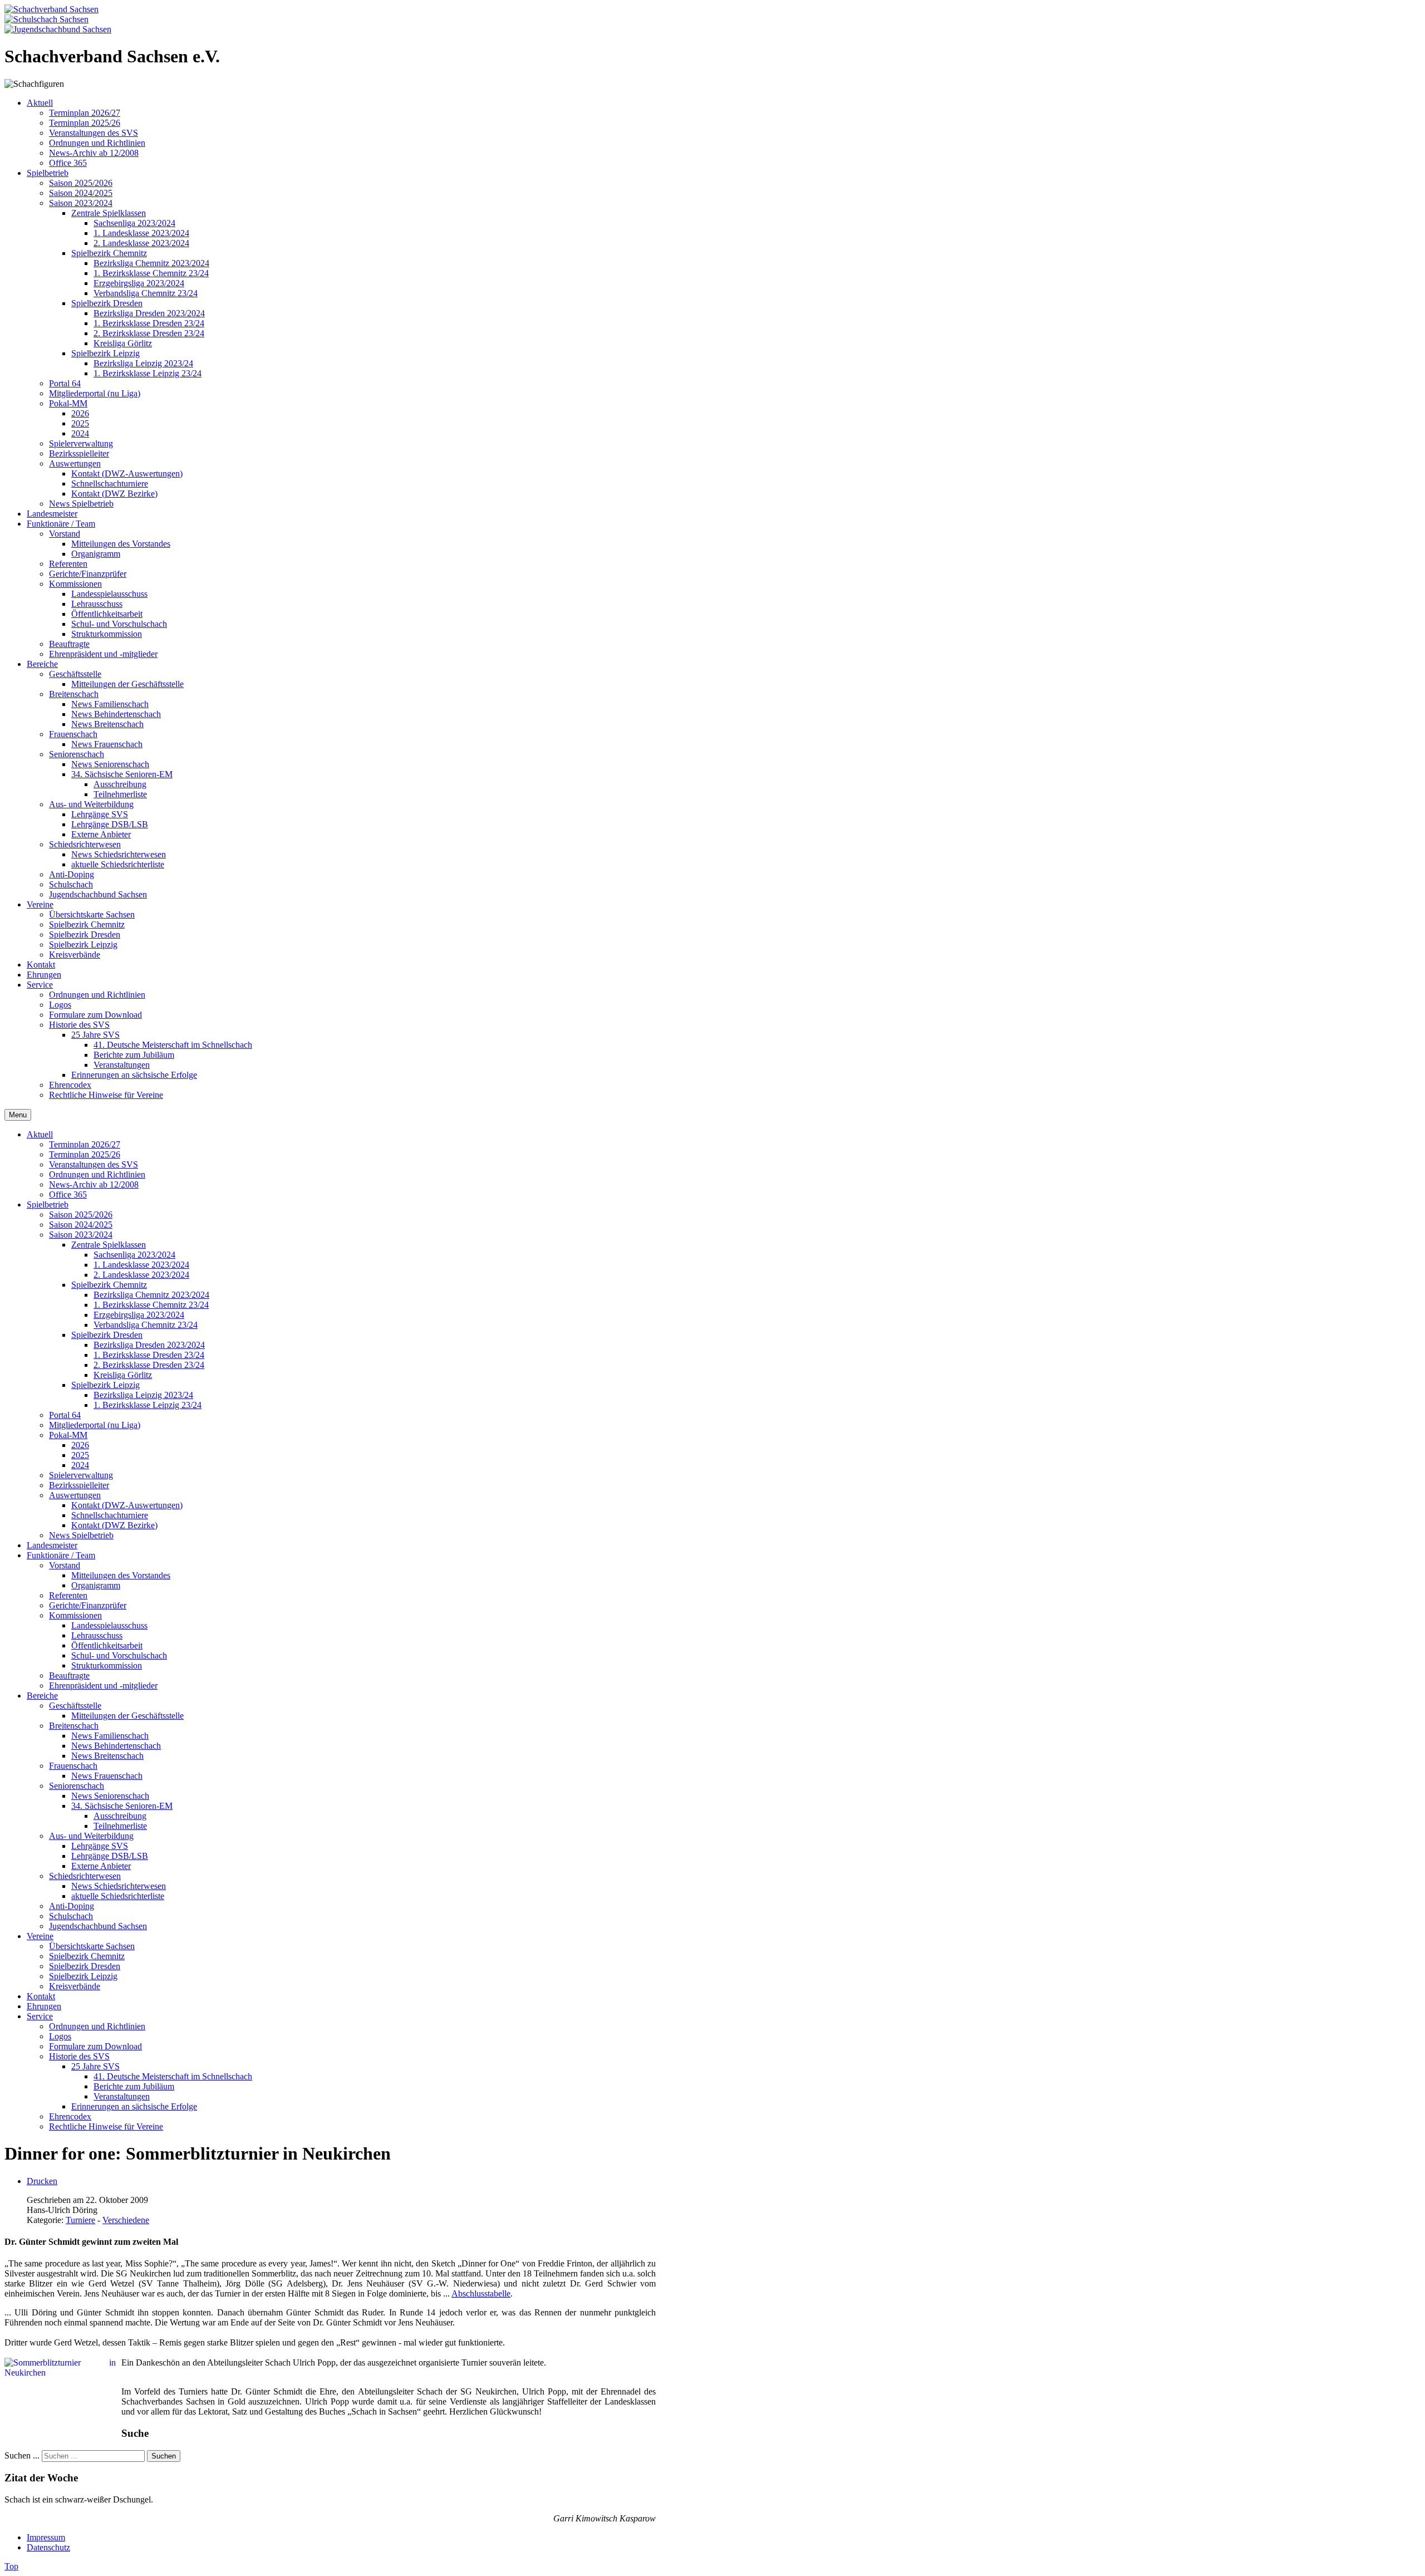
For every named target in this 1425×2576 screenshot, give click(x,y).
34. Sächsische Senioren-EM (122, 1806)
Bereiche (42, 1696)
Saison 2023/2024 (81, 1235)
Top (11, 2566)
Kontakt (41, 1996)
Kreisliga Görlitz (123, 1375)
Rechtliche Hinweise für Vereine (106, 2126)
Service (40, 2016)
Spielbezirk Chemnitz (109, 1285)
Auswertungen (75, 1495)
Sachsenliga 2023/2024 (134, 1255)
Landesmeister (52, 1545)
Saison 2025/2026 (81, 1215)
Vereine (40, 1936)
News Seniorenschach (110, 1796)
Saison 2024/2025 (81, 1225)
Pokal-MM (68, 1435)
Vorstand (65, 1565)
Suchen (164, 2456)
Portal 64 (65, 1415)
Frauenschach (73, 1766)
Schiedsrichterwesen (85, 1876)
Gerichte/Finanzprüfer (88, 1605)
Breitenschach (74, 1726)
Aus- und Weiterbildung (91, 1836)
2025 (80, 1455)
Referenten (68, 1595)
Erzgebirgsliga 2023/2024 (139, 1315)
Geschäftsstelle (75, 1706)
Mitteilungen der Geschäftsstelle (127, 1716)
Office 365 (68, 1194)
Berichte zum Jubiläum (134, 2086)
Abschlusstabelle (481, 2293)
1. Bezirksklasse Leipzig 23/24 (148, 1405)
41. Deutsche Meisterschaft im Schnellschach (173, 2076)
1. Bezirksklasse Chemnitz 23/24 (151, 1305)
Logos (60, 2036)
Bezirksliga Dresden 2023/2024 (149, 1345)
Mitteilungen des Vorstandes (121, 1575)
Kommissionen (75, 1615)
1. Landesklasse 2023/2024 (141, 1265)
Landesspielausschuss (109, 1625)
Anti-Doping (72, 1906)
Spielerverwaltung (81, 1475)
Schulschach (71, 1916)
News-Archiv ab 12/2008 (94, 1184)
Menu (18, 1115)
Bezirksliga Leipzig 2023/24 (143, 1395)
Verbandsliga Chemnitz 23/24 (146, 1325)
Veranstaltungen (122, 2096)
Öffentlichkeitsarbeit (107, 1645)
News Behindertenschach (116, 1746)
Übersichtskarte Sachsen (92, 1946)
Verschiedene (126, 2220)
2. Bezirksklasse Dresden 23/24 (149, 1365)
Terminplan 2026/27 (85, 1144)
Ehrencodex (70, 2116)
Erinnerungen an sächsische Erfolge (134, 2106)
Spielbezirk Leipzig (105, 1385)
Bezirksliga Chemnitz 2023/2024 (151, 1295)
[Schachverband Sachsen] (51, 9)
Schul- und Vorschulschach (119, 1655)
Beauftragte (69, 1675)
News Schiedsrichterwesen (119, 1886)
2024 (80, 1465)
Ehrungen (44, 2006)
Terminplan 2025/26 (85, 1154)
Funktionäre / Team (61, 1555)
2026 (80, 1445)
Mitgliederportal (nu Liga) (95, 1425)
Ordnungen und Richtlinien (97, 1174)
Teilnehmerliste (120, 1826)
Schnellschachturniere (110, 1515)
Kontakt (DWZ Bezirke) (114, 1525)
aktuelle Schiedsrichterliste (118, 1896)
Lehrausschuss (97, 1635)
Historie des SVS (79, 2056)
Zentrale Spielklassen (109, 1245)
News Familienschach (110, 1736)
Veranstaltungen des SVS (94, 1164)
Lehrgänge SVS (100, 1846)
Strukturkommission (107, 1665)
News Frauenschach (107, 1776)
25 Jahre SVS (95, 2066)
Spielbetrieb (48, 1204)
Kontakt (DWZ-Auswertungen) (127, 1505)
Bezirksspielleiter (79, 1485)
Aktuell (40, 1134)
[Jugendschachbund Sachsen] (58, 29)
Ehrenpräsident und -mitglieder (103, 1686)
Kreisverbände (75, 1986)
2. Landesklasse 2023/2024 (141, 1275)
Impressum (46, 2537)
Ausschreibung (120, 1816)
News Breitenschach (107, 1756)
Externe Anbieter (101, 1866)
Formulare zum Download (95, 2046)
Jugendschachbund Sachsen (98, 1926)
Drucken (42, 2181)
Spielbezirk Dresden (107, 1335)
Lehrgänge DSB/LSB (110, 1856)
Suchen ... (22, 2455)
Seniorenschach (77, 1786)
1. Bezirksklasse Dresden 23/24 (149, 1355)
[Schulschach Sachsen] (46, 19)
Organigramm (96, 1585)
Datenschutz (48, 2547)
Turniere (80, 2220)
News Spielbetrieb (81, 1535)
